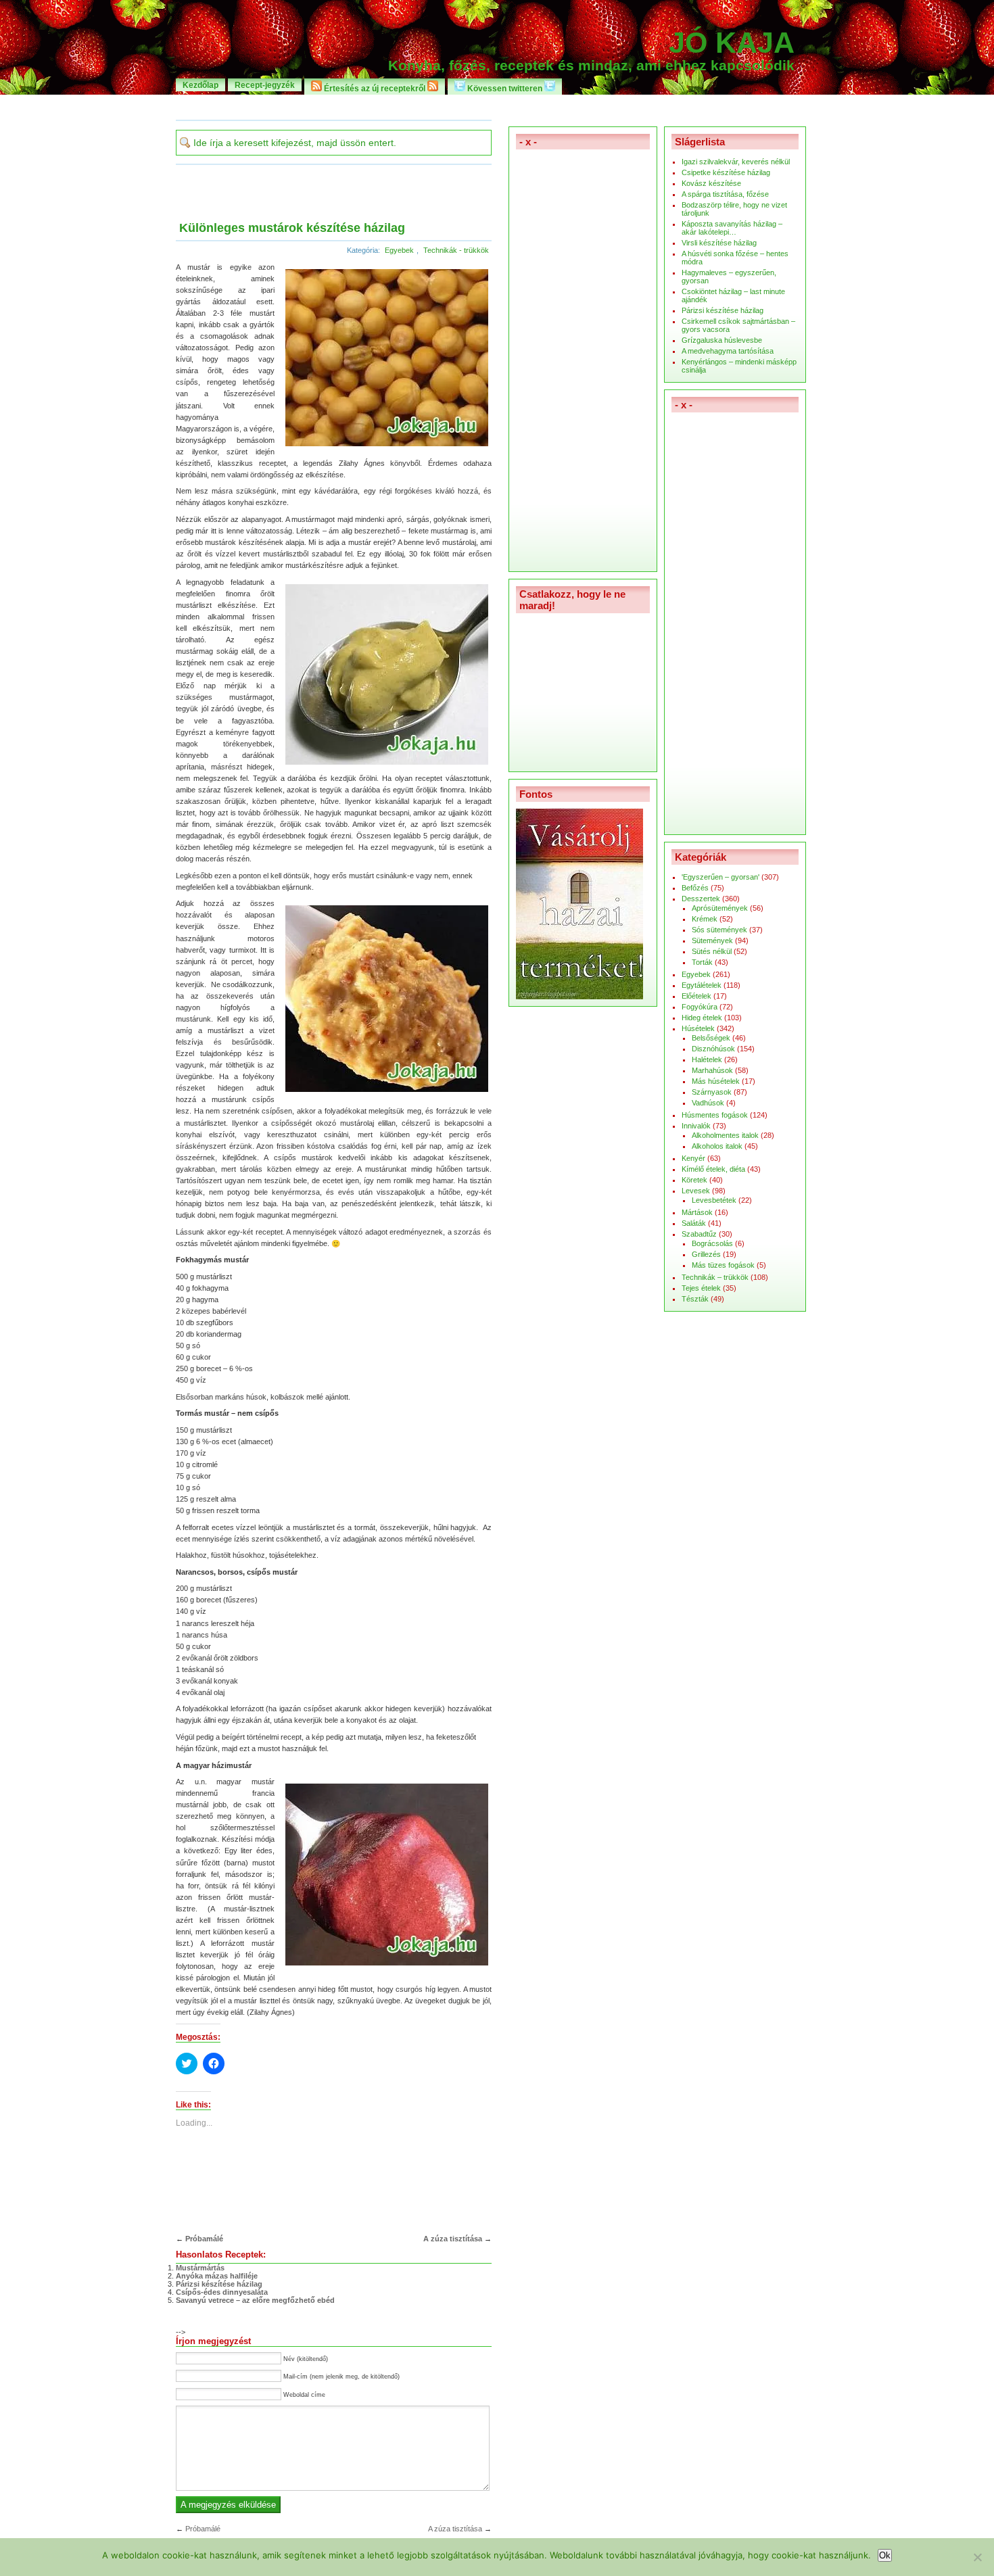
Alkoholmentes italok (725, 1135)
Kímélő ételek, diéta (713, 1169)
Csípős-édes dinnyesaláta (222, 2292)
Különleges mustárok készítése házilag (292, 228)
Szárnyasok (712, 1092)
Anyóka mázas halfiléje (217, 2276)
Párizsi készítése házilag (219, 2284)
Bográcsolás (712, 1243)
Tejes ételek (701, 1288)
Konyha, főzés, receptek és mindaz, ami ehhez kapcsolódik (591, 66)
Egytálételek (702, 985)
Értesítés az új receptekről (375, 88)
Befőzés (695, 888)
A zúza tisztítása (453, 2239)
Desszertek (701, 899)
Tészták (695, 1299)
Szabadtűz (699, 1234)
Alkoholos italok (717, 1146)
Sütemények (712, 940)
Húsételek (698, 1028)
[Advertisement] (497, 106)
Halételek (707, 1059)
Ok (885, 2555)
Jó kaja (732, 43)
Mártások (697, 1212)
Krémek (705, 919)
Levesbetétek (714, 1200)
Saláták (694, 1223)
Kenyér (693, 1158)
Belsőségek (711, 1038)
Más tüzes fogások (723, 1265)
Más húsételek (716, 1081)
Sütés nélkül (712, 951)
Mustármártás (200, 2268)
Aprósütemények (720, 908)
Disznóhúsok (713, 1049)
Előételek (696, 996)
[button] (385, 357)
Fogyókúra (700, 1007)
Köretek (694, 1180)
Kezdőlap (200, 85)
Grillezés (706, 1254)
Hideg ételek (702, 1018)
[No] (977, 2557)
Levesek (696, 1191)
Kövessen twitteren (505, 88)
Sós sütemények (719, 930)
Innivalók (696, 1126)
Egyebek (399, 250)
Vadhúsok (708, 1103)
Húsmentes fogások (715, 1115)
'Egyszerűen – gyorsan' (720, 877)
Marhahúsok (712, 1070)
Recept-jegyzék (265, 85)
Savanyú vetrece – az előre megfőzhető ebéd (255, 2300)
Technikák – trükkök (715, 1277)
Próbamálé (204, 2239)
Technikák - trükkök (456, 250)
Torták (702, 962)
